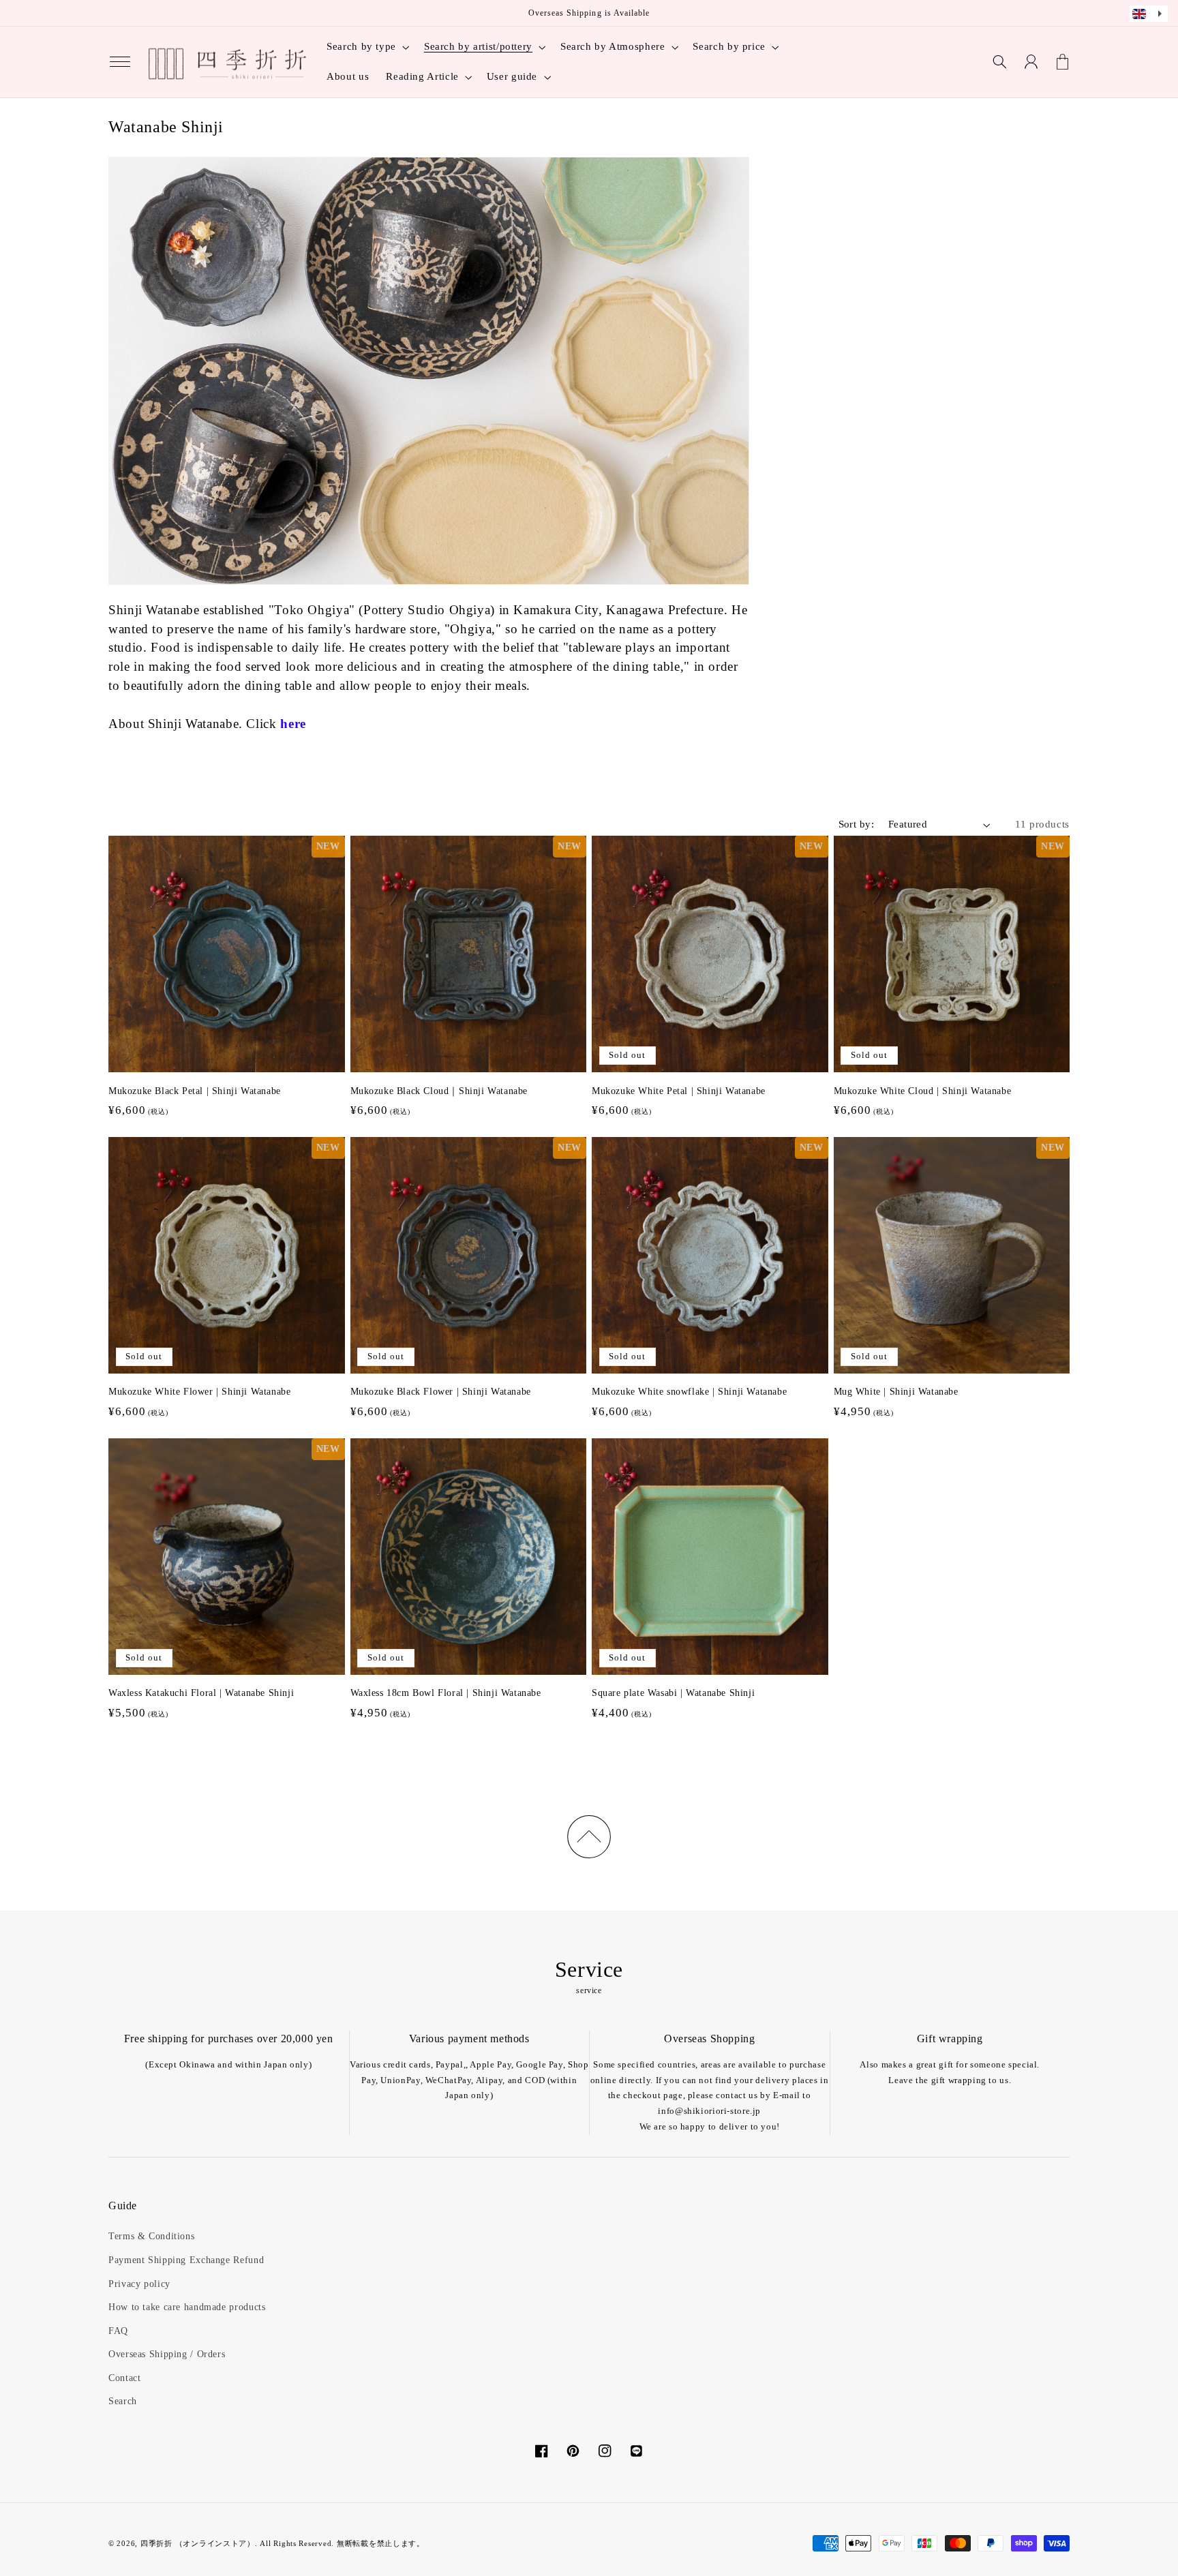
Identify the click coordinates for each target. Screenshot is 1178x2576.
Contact (124, 2378)
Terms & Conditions (151, 2236)
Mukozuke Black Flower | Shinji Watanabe (441, 1392)
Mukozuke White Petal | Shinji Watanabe (679, 1091)
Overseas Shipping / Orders (167, 2354)
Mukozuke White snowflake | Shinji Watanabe (689, 1392)
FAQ (118, 2331)
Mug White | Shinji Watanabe (896, 1392)
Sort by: (856, 824)
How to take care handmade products (187, 2307)
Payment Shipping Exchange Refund (186, 2260)
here (293, 724)
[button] (120, 62)
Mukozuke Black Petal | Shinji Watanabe (195, 1091)
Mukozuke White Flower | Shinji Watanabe (199, 1392)
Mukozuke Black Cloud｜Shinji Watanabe (439, 1091)
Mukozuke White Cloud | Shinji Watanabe (923, 1091)
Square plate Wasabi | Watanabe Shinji (673, 1693)
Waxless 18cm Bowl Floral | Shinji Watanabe (446, 1693)
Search (123, 2401)
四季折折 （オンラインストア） (198, 2544)
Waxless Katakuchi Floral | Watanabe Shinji (201, 1693)
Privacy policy (139, 2284)
